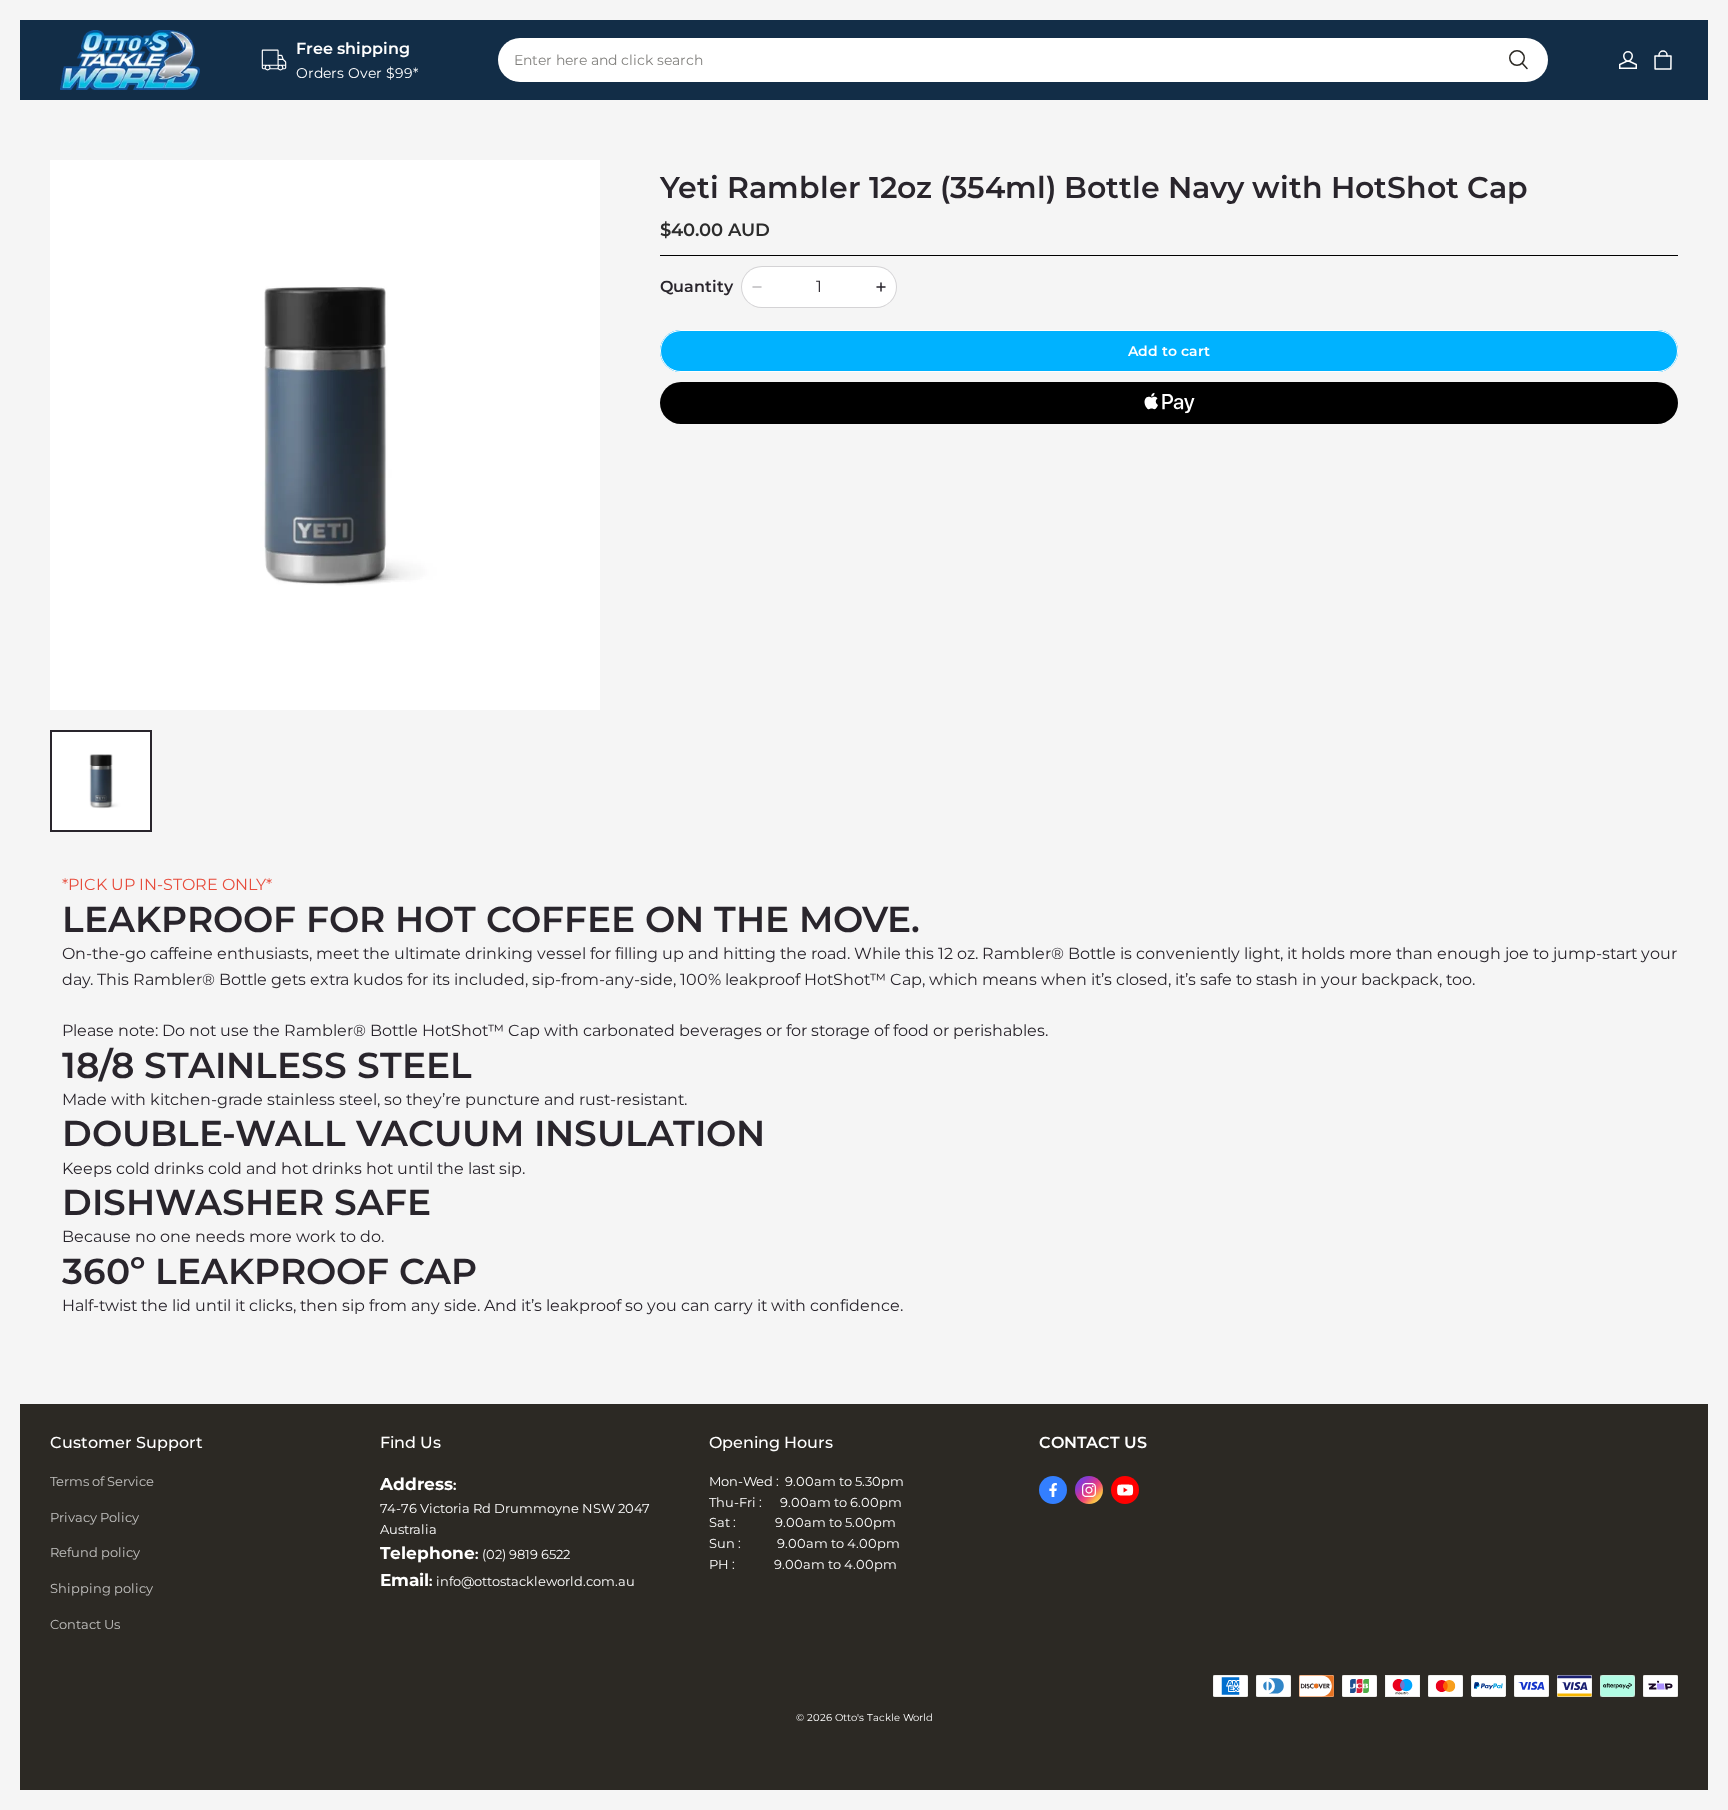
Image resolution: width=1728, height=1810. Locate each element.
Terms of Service (102, 1481)
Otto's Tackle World (884, 1717)
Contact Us (85, 1624)
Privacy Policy (94, 1517)
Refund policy (95, 1552)
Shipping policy (101, 1588)
